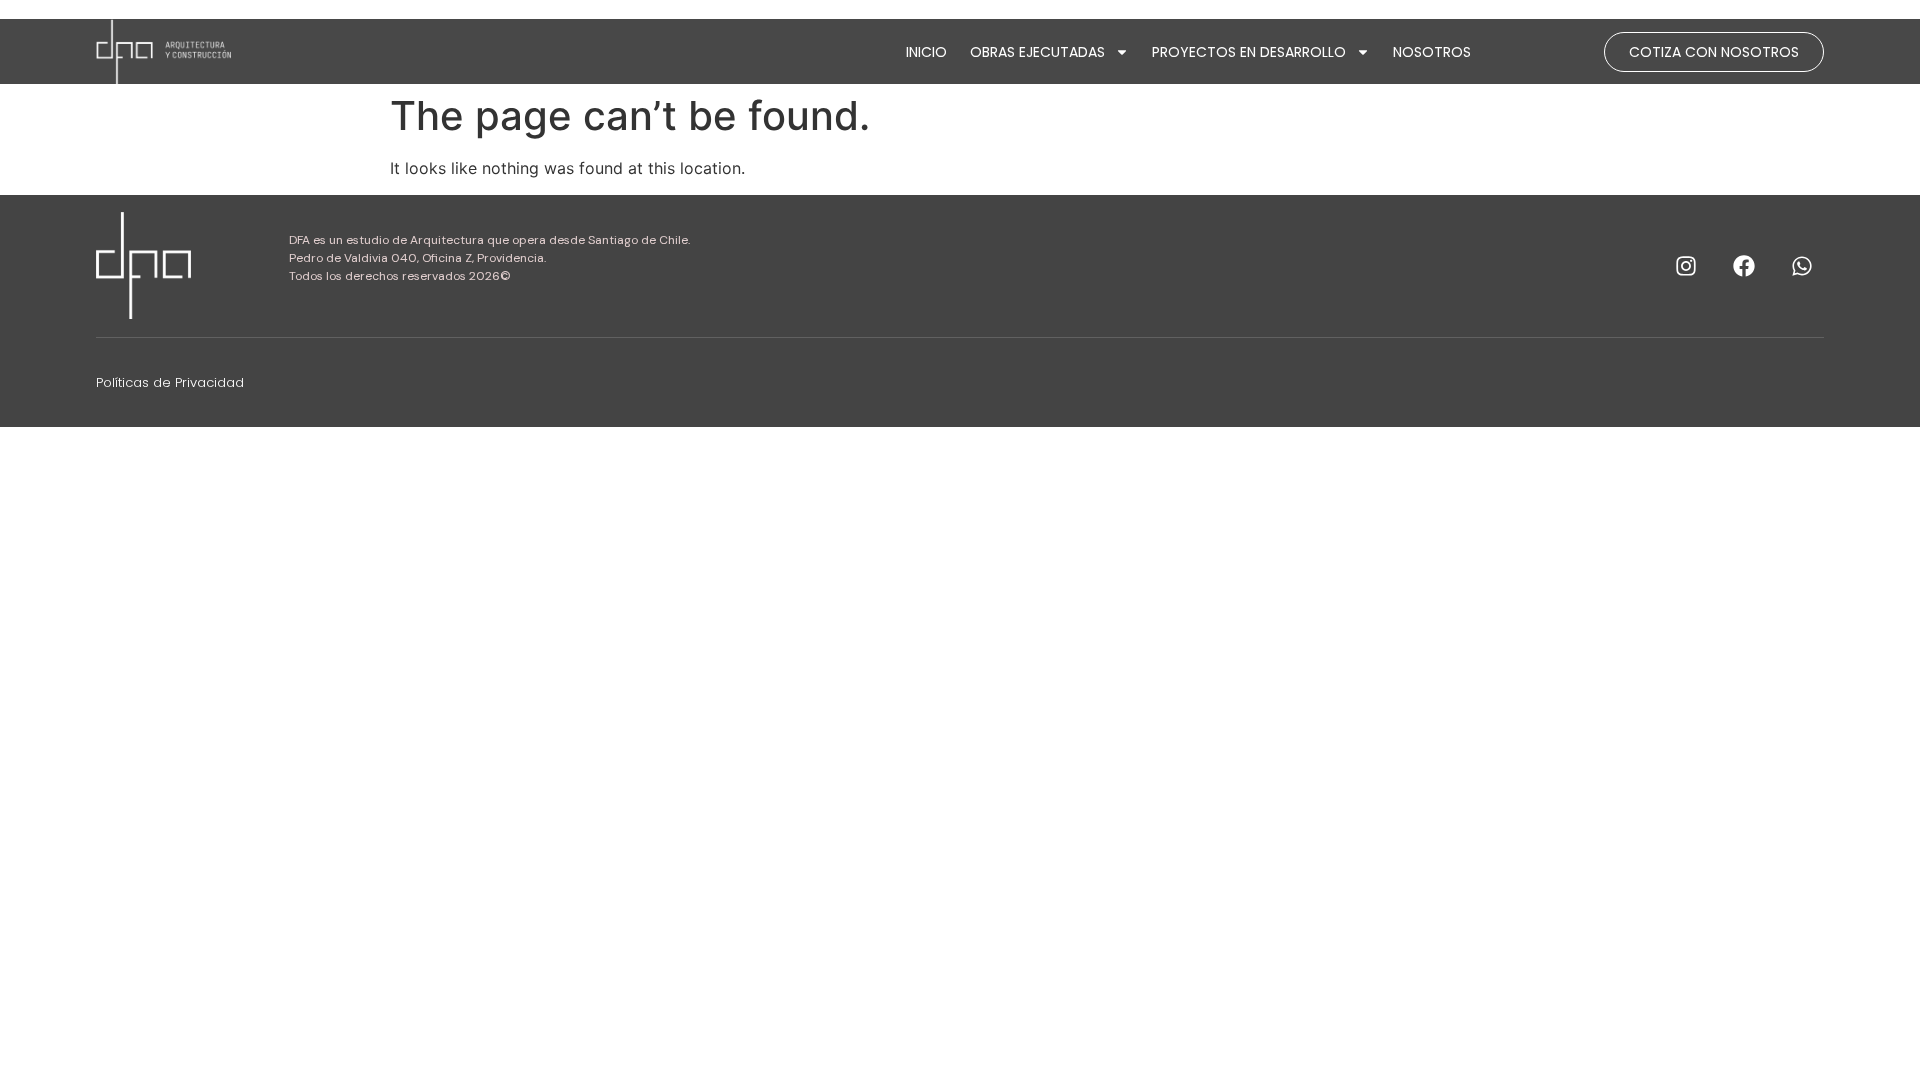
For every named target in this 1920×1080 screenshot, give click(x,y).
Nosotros (1432, 52)
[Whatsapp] (1802, 266)
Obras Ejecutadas (1037, 52)
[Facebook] (1744, 266)
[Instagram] (1686, 266)
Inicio (926, 52)
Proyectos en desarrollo (1249, 52)
